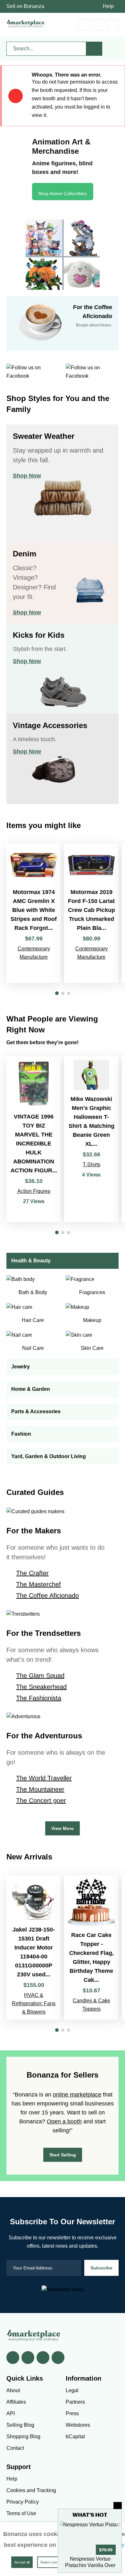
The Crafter (32, 1573)
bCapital (75, 2437)
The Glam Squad (40, 1676)
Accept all (22, 2562)
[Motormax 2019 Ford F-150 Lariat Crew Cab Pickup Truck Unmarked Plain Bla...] (91, 913)
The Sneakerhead (41, 1687)
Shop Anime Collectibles (63, 193)
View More (63, 1828)
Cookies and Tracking (31, 2490)
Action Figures (34, 1191)
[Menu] (113, 25)
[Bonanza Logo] (26, 24)
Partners (75, 2402)
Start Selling (63, 2155)
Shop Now (27, 476)
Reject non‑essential (56, 2562)
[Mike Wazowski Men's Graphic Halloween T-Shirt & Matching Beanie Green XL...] (91, 1139)
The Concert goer (41, 1801)
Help (108, 6)
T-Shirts (92, 1165)
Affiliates (16, 2402)
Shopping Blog (23, 2437)
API (11, 2413)
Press (72, 2413)
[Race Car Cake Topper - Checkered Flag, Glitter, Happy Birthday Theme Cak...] (91, 1947)
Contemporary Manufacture (34, 953)
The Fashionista (39, 1698)
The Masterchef (38, 1584)
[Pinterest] (43, 2358)
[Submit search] (94, 49)
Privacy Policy (23, 2502)
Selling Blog (20, 2425)
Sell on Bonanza (25, 6)
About (13, 2390)
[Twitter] (28, 2358)
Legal (72, 2390)
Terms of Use (21, 2513)
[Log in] (99, 25)
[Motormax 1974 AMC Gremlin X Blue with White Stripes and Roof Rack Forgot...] (34, 913)
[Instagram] (58, 2358)
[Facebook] (13, 2358)
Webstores (78, 2425)
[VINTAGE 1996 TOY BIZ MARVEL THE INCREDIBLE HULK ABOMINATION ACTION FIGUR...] (34, 1139)
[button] (57, 993)
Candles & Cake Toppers (92, 2005)
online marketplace (77, 2095)
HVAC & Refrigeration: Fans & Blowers (34, 2003)
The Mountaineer (40, 1789)
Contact (15, 2448)
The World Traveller (44, 1778)
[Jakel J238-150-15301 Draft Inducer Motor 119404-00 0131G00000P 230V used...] (34, 1947)
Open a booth (64, 2121)
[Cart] (84, 25)
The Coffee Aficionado (47, 1596)
